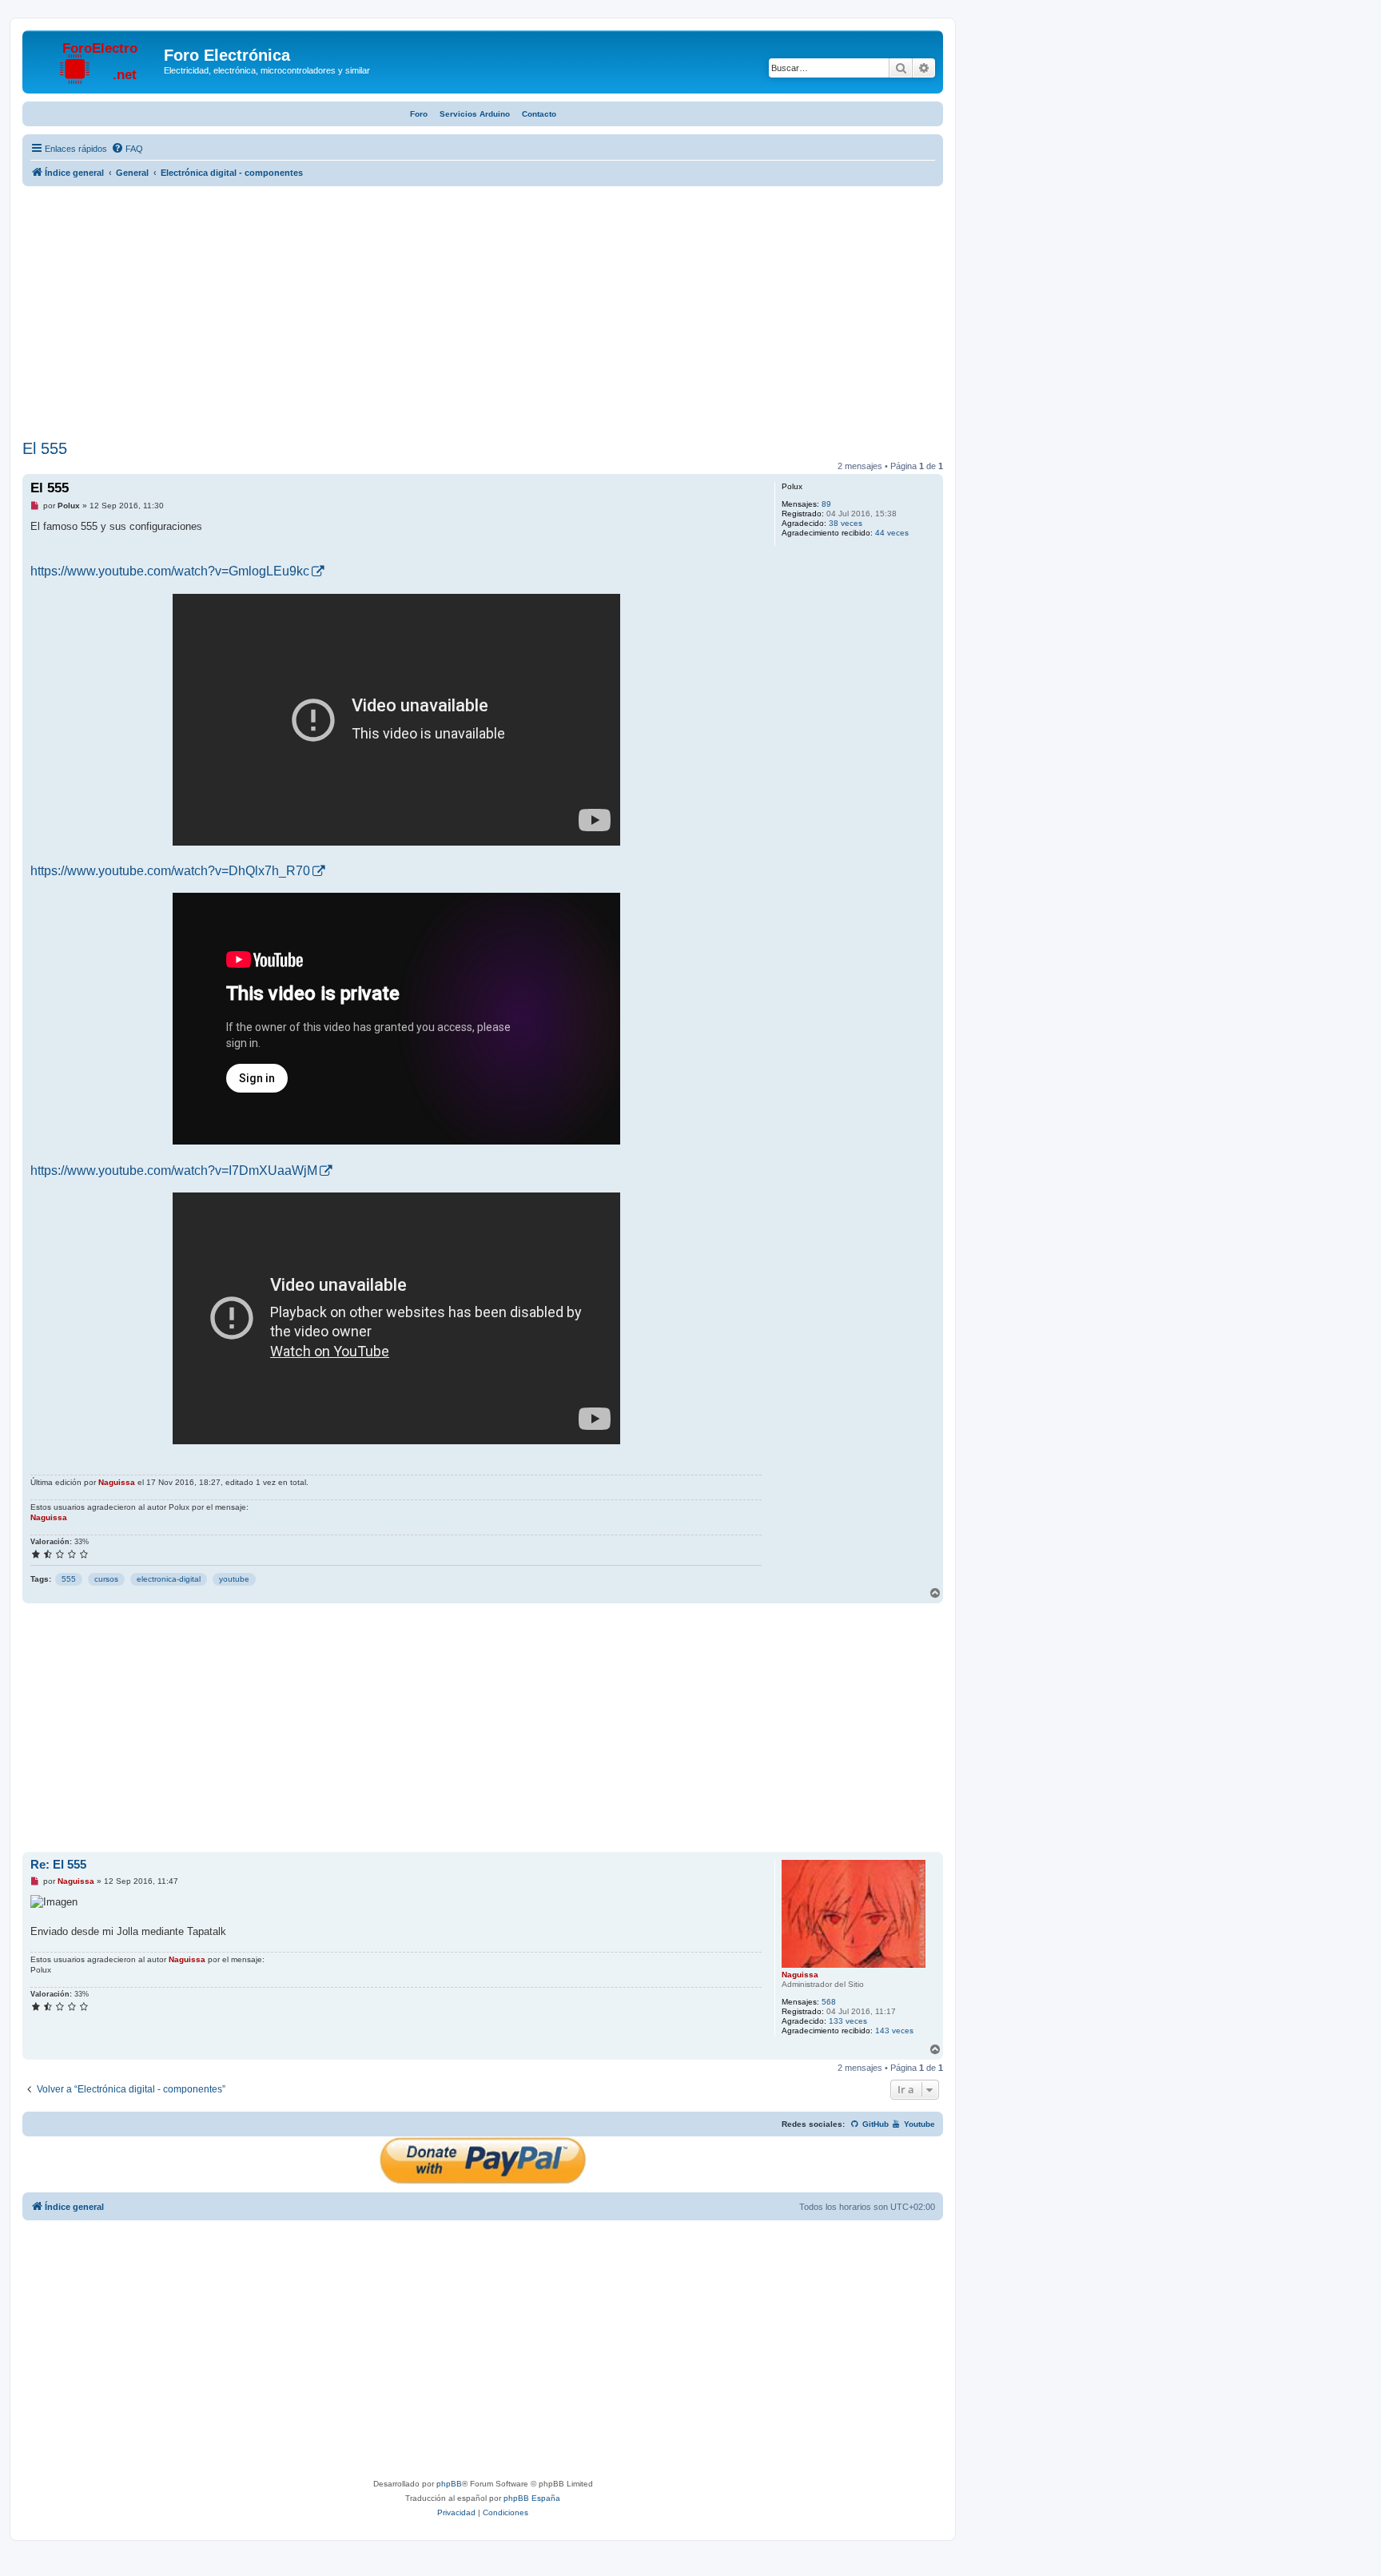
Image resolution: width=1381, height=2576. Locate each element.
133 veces (848, 2021)
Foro (419, 114)
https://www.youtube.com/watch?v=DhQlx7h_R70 (170, 871)
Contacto (539, 114)
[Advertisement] (483, 315)
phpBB (449, 2484)
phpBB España (532, 2498)
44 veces (892, 533)
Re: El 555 (58, 1864)
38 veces (846, 523)
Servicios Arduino (475, 114)
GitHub (874, 2124)
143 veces (894, 2031)
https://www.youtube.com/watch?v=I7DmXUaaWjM (174, 1171)
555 (69, 1579)
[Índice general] (95, 60)
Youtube (918, 2124)
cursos (106, 1579)
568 (829, 2002)
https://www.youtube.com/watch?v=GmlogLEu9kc (170, 571)
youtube (234, 1579)
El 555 (45, 448)
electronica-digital (169, 1579)
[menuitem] (127, 149)
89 (826, 504)
